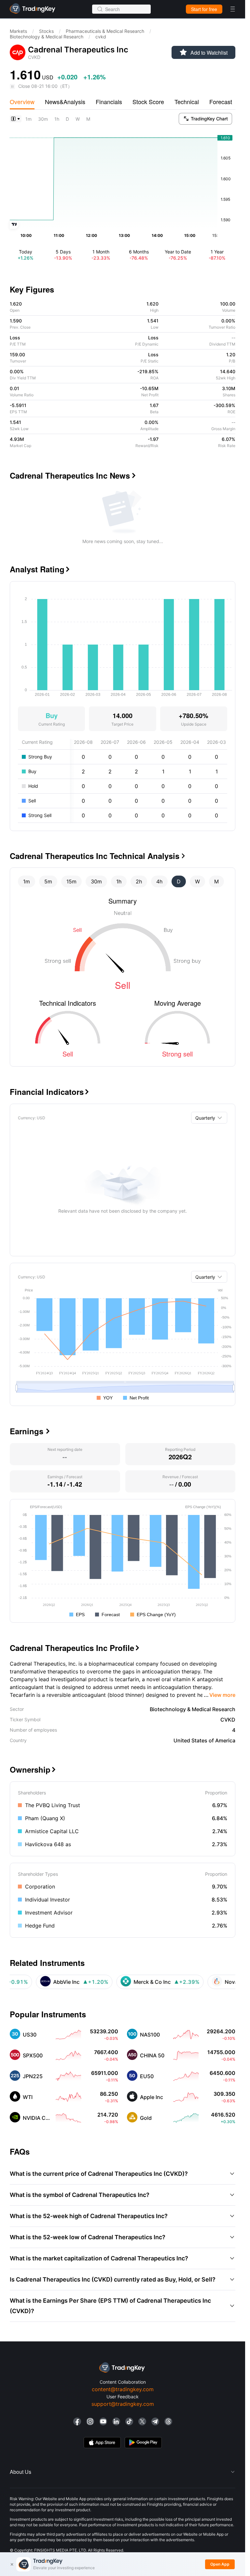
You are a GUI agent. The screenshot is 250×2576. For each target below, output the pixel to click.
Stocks (46, 31)
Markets (18, 31)
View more (220, 1695)
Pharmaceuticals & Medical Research (105, 31)
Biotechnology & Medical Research (47, 37)
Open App (220, 2564)
